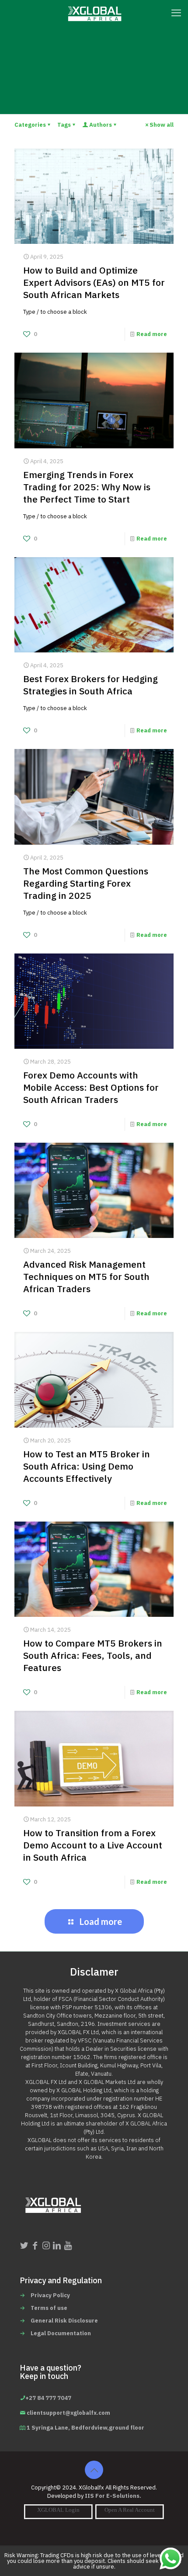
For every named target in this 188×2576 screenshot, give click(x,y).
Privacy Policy (50, 2295)
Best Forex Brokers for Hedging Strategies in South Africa (91, 685)
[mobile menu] (176, 13)
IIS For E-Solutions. (113, 2496)
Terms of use (49, 2308)
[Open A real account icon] (130, 2510)
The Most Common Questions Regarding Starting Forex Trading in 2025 (86, 884)
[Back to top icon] (94, 2470)
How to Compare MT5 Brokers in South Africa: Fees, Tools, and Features (93, 1656)
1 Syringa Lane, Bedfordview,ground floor (85, 2428)
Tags (64, 125)
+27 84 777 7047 (48, 2398)
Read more (152, 334)
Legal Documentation (61, 2333)
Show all (162, 125)
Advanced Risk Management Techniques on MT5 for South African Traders (86, 1277)
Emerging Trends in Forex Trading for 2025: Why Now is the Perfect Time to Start (87, 487)
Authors (101, 125)
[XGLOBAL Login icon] (58, 2510)
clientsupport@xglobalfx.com (68, 2413)
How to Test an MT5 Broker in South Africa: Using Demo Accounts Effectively (87, 1467)
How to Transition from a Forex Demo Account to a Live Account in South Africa (93, 1845)
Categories (30, 125)
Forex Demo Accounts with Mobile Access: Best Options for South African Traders (91, 1088)
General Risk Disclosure (64, 2321)
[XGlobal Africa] (94, 13)
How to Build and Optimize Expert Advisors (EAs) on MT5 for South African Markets (94, 283)
